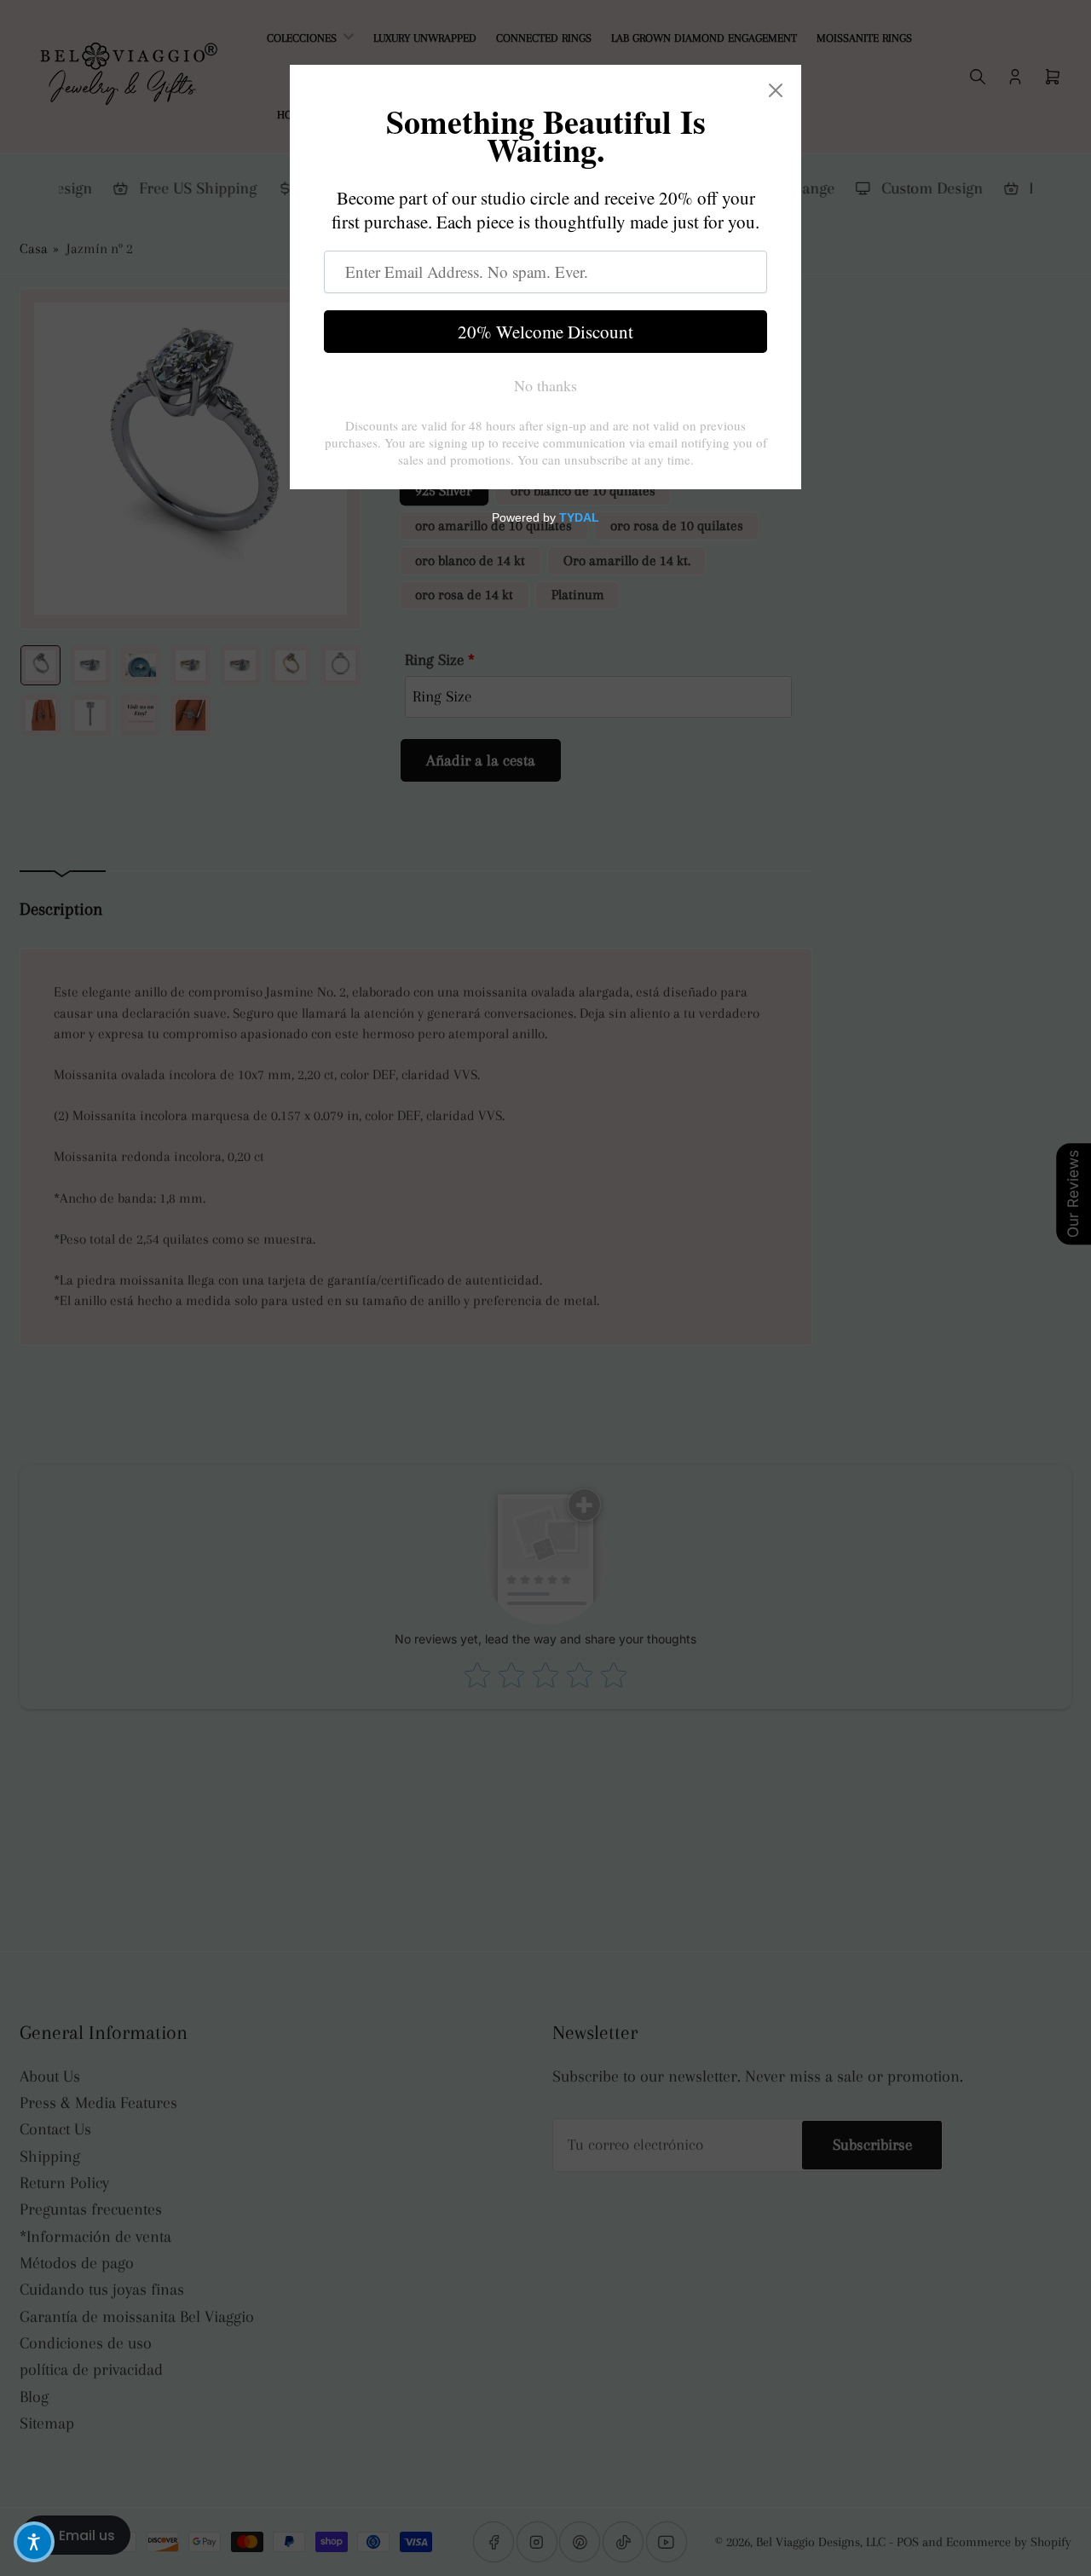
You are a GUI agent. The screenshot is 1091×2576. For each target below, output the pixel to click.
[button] (34, 2542)
